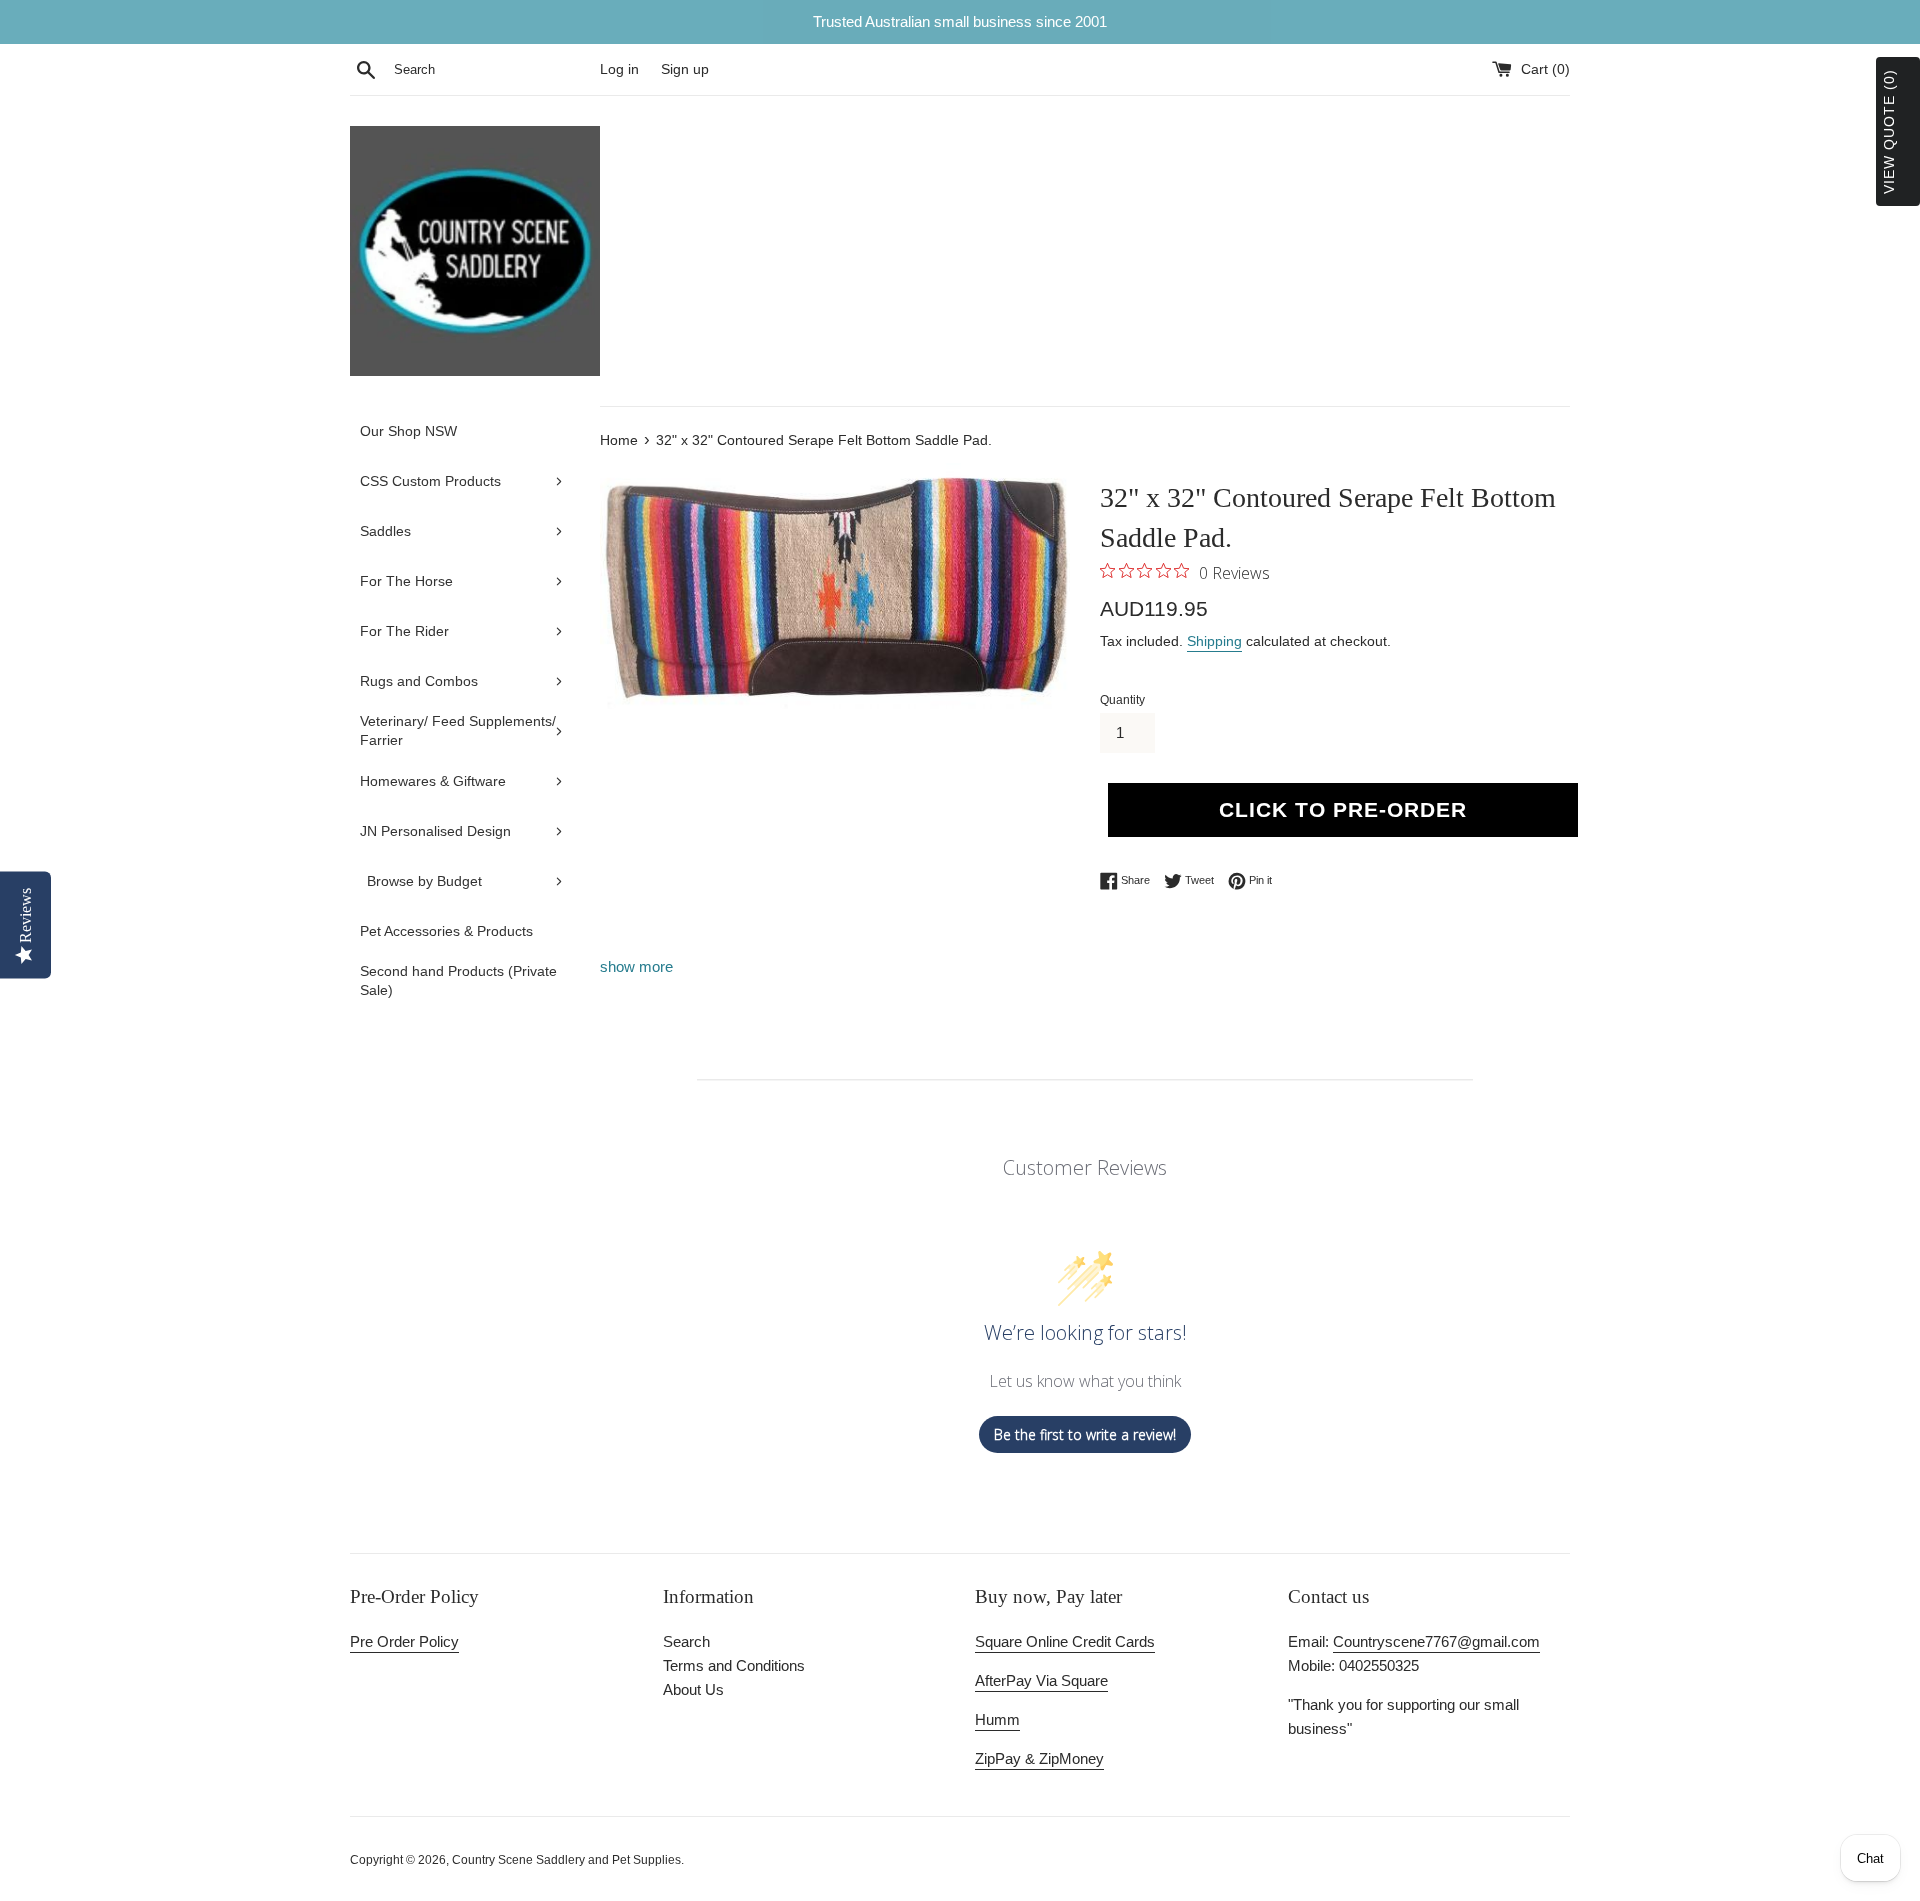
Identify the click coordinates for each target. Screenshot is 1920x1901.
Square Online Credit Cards (1065, 1641)
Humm (997, 1719)
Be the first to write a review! (1085, 1434)
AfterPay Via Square (1041, 1680)
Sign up (685, 69)
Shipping (1214, 641)
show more (636, 966)
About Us (693, 1689)
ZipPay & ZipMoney (1039, 1758)
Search (686, 1641)
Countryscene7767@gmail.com (1436, 1641)
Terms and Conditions (734, 1665)
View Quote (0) (1889, 131)
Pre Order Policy (404, 1641)
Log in (619, 69)
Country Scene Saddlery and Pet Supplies (566, 1860)
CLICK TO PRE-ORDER (1343, 809)
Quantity (1122, 700)
